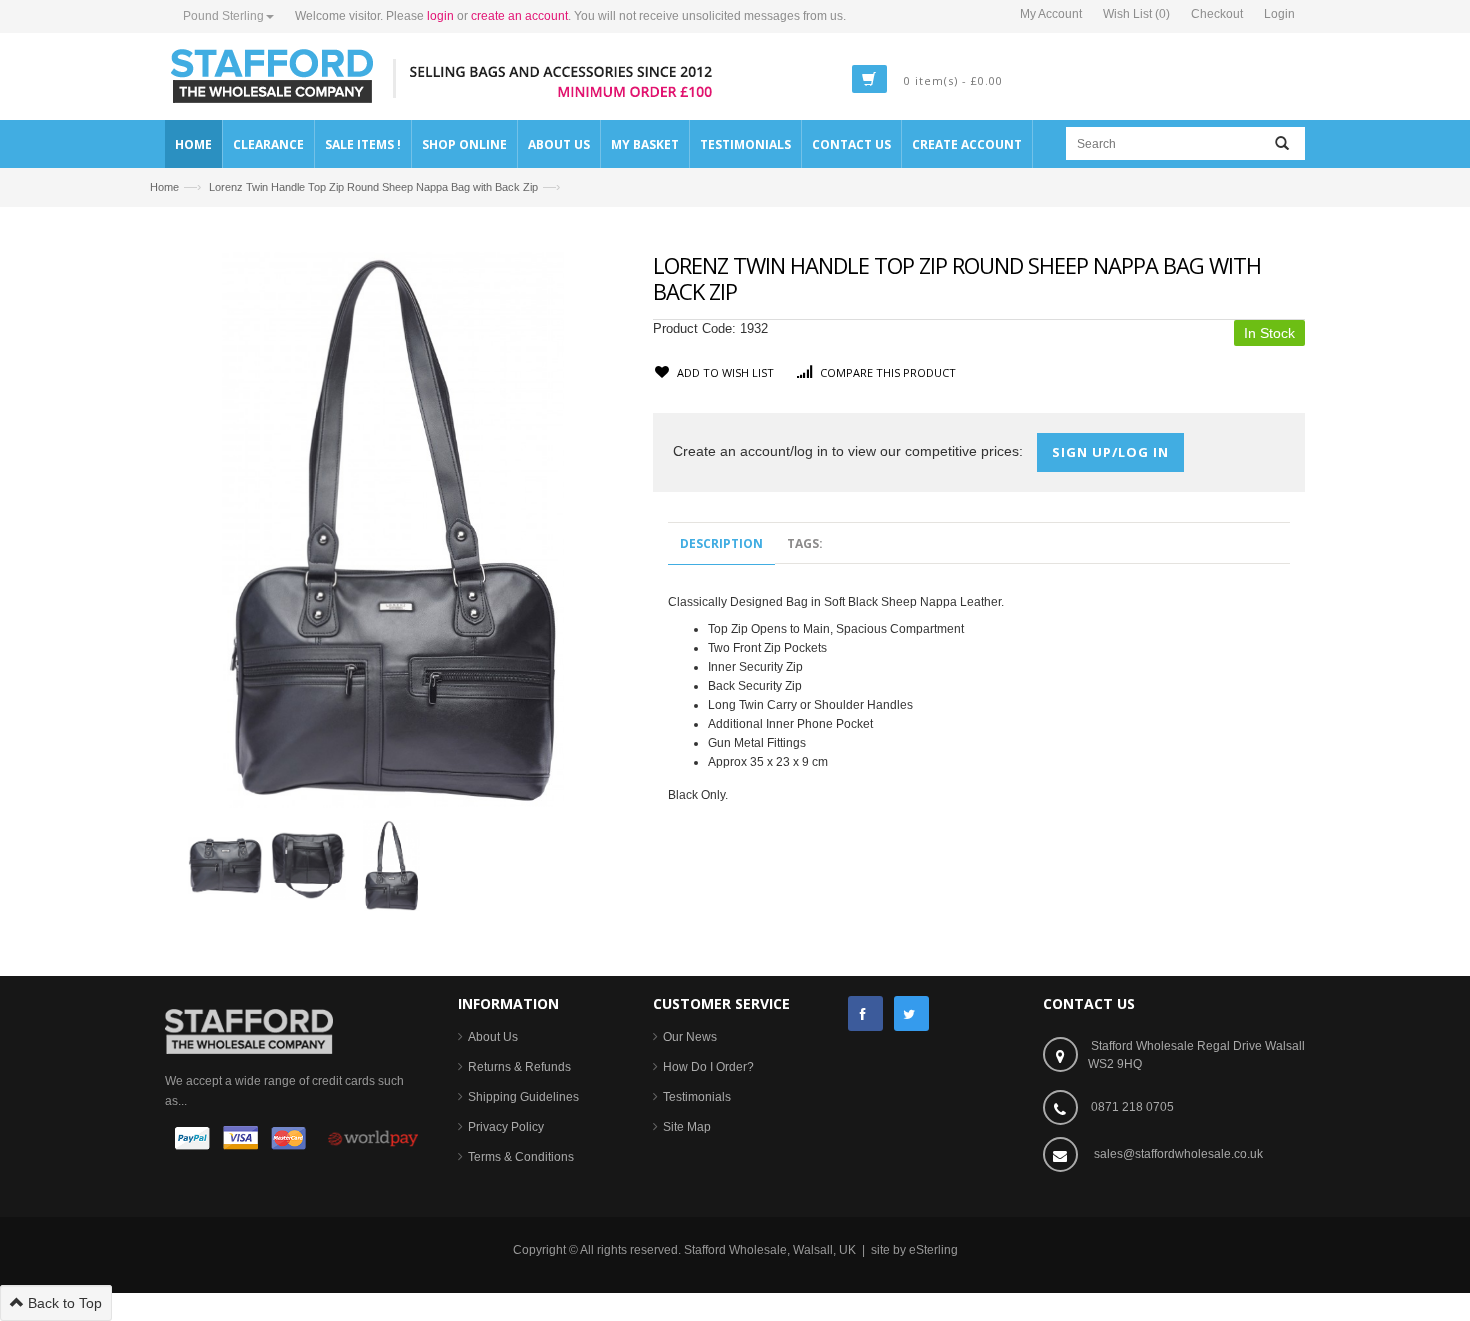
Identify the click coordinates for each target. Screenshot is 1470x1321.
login (440, 16)
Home (164, 187)
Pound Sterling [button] (223, 16)
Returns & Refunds (519, 1067)
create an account (519, 16)
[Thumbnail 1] (225, 864)
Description (721, 543)
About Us (493, 1037)
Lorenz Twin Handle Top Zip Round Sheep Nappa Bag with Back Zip (373, 187)
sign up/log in (1110, 452)
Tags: (805, 543)
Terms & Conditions (521, 1157)
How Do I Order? (708, 1067)
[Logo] (249, 1030)
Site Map (687, 1127)
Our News (690, 1037)
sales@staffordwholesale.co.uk (1178, 1154)
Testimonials (697, 1097)
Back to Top (63, 1303)
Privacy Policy (506, 1127)
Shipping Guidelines (523, 1097)
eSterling (933, 1250)
